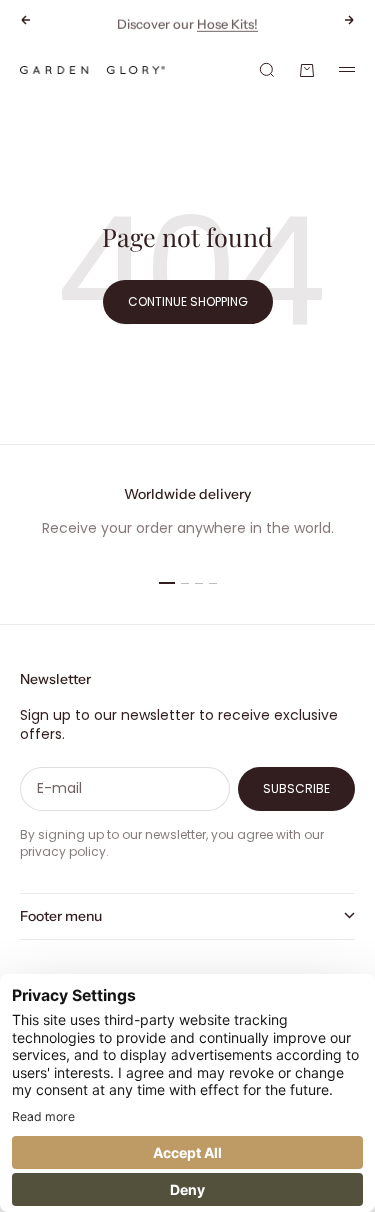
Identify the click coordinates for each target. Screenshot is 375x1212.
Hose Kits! (227, 22)
